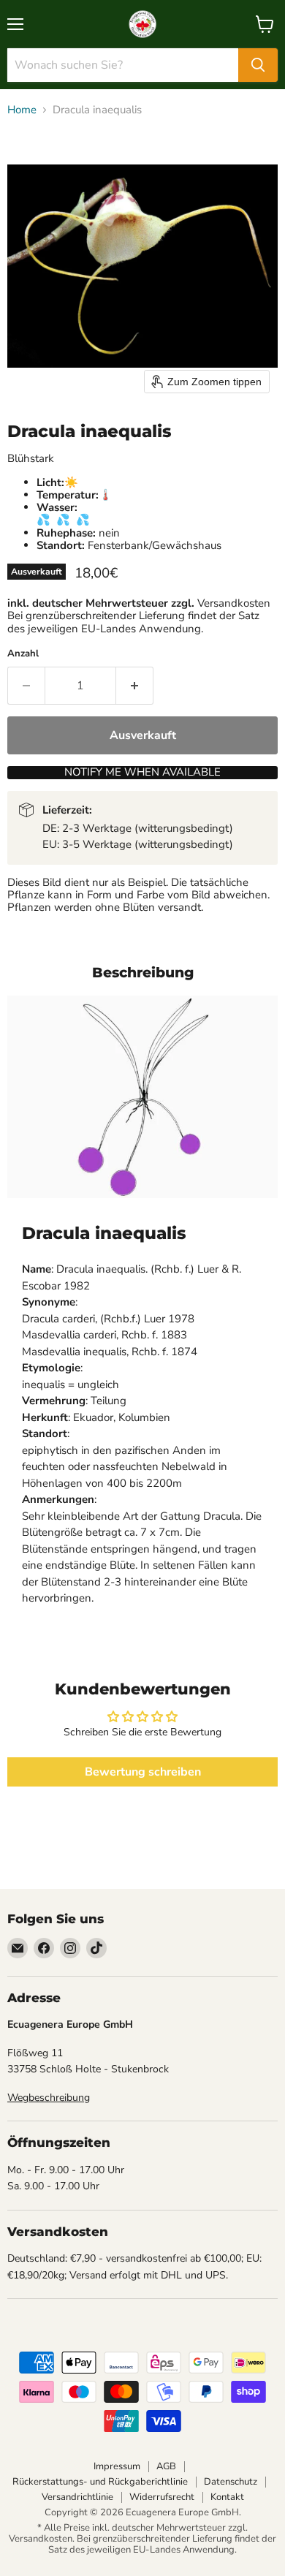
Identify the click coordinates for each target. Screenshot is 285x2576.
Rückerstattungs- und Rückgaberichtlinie (100, 2482)
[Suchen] (258, 65)
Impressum (117, 2466)
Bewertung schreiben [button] (143, 1772)
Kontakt (227, 2497)
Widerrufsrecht (162, 2497)
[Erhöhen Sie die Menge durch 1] (135, 686)
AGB (166, 2466)
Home (22, 110)
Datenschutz (231, 2482)
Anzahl (23, 654)
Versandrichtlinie (77, 2497)
